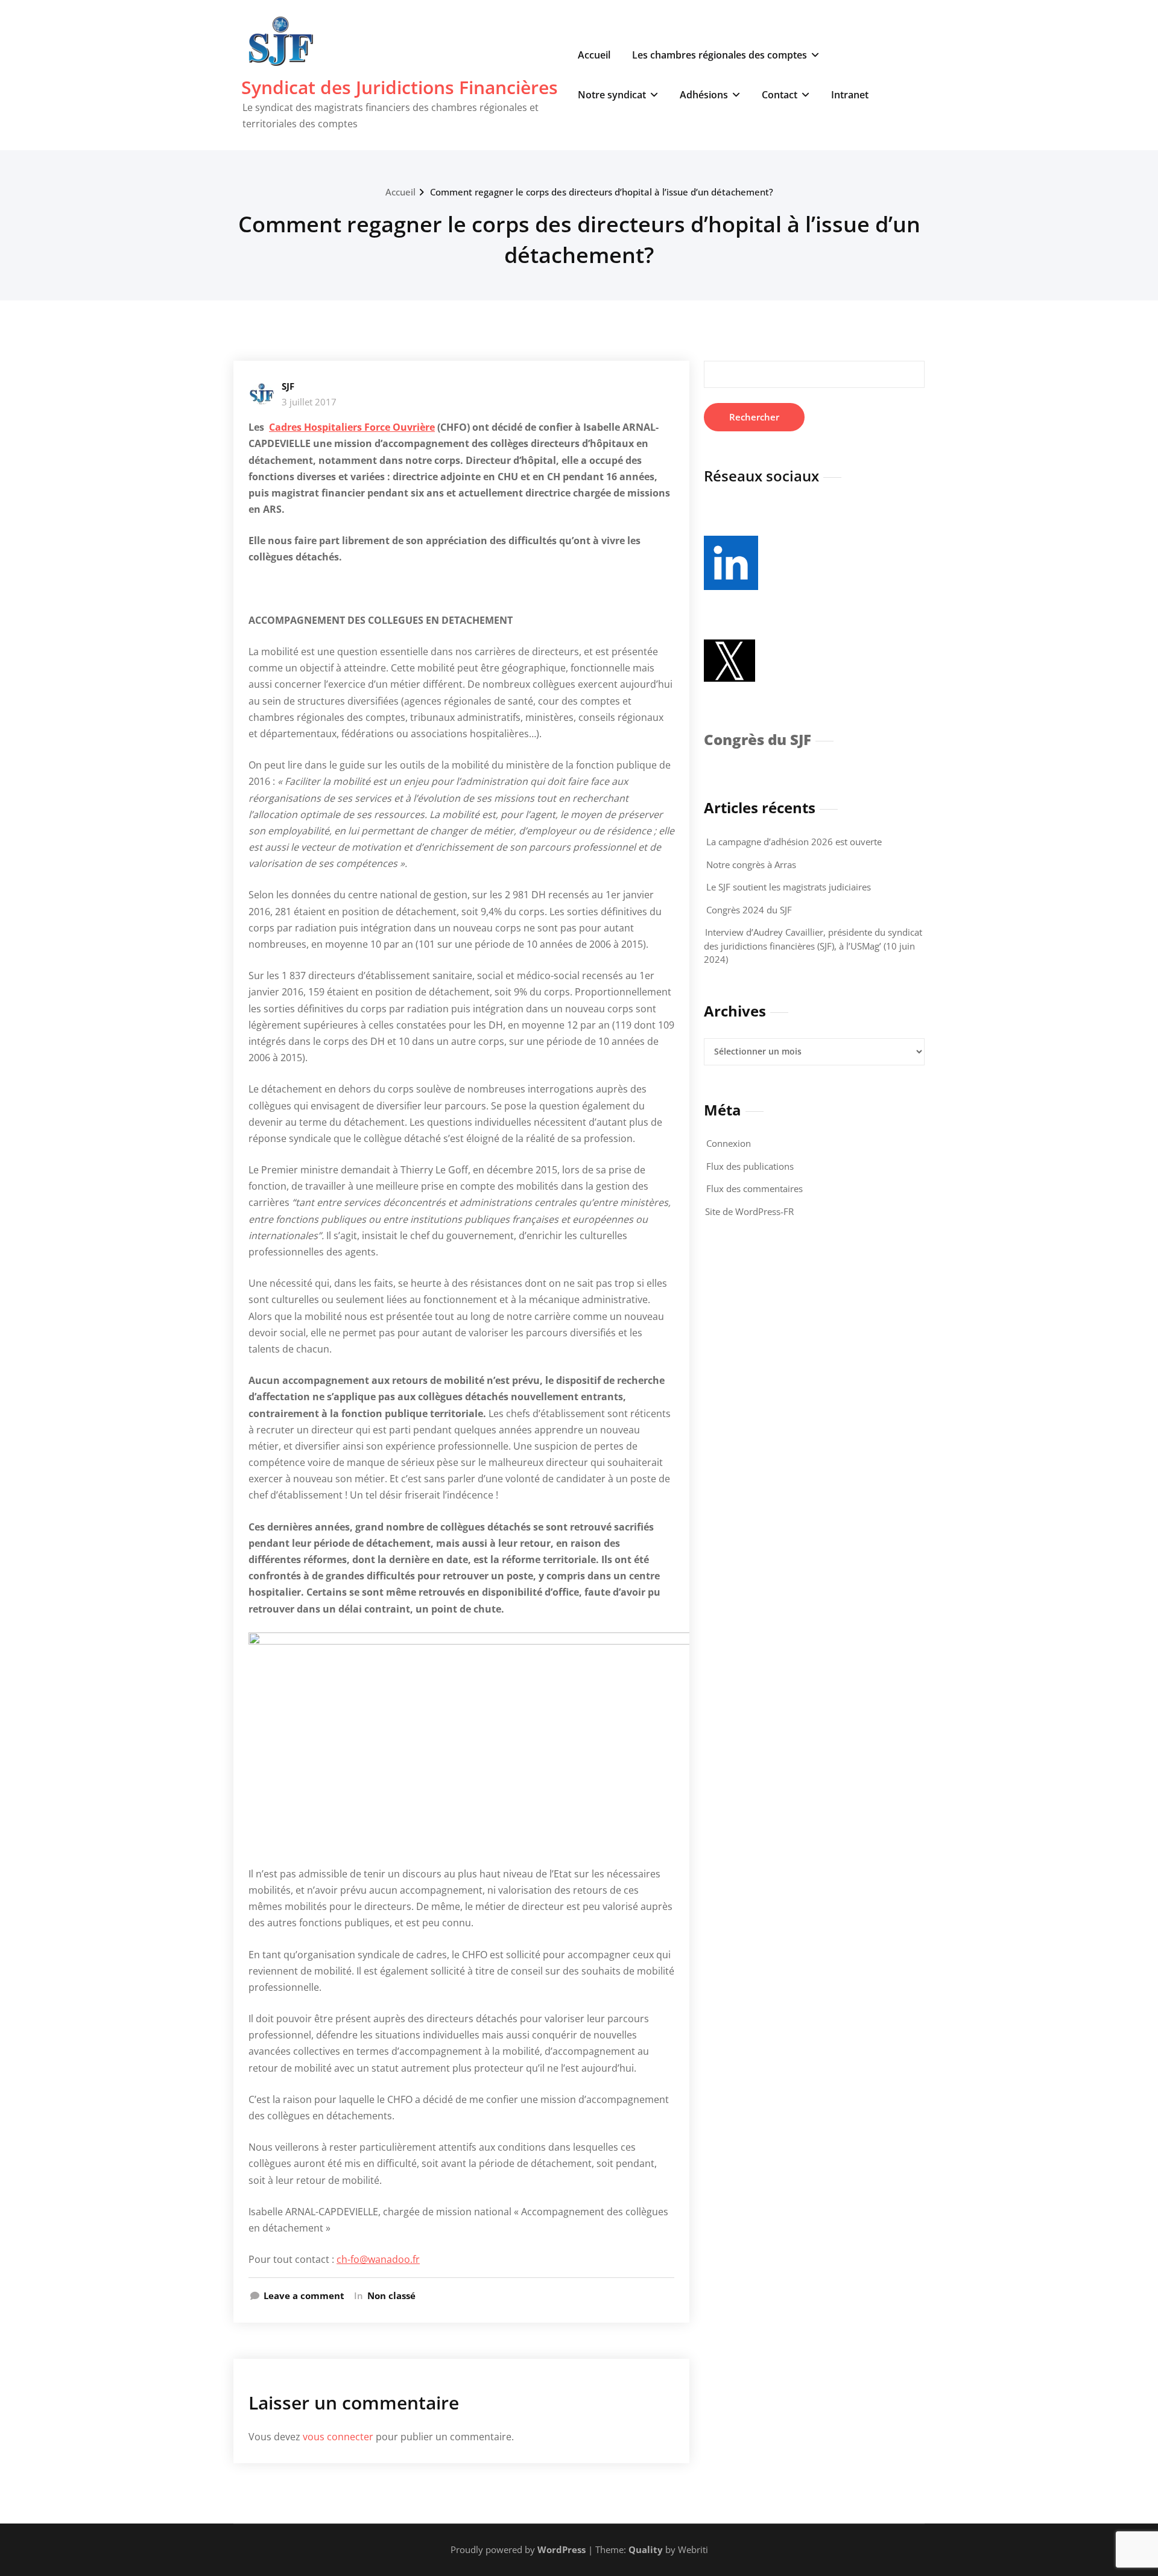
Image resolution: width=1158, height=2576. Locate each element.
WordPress (562, 2549)
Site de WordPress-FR (749, 1211)
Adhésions (704, 95)
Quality (646, 2549)
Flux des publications (750, 1166)
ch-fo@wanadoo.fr (378, 2259)
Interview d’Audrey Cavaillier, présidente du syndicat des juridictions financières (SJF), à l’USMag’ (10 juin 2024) (813, 946)
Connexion (729, 1143)
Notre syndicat (612, 95)
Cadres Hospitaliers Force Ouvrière (352, 427)
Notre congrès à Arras (751, 864)
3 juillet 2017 (309, 402)
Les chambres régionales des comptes (720, 55)
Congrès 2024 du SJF (749, 910)
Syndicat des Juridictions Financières (400, 87)
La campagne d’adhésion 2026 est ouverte (794, 842)
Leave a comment (304, 2295)
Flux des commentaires (755, 1188)
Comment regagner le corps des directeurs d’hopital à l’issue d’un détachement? (602, 192)
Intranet (850, 95)
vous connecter (338, 2437)
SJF (288, 386)
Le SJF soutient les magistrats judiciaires (789, 887)
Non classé (391, 2295)
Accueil (594, 55)
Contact (780, 95)
